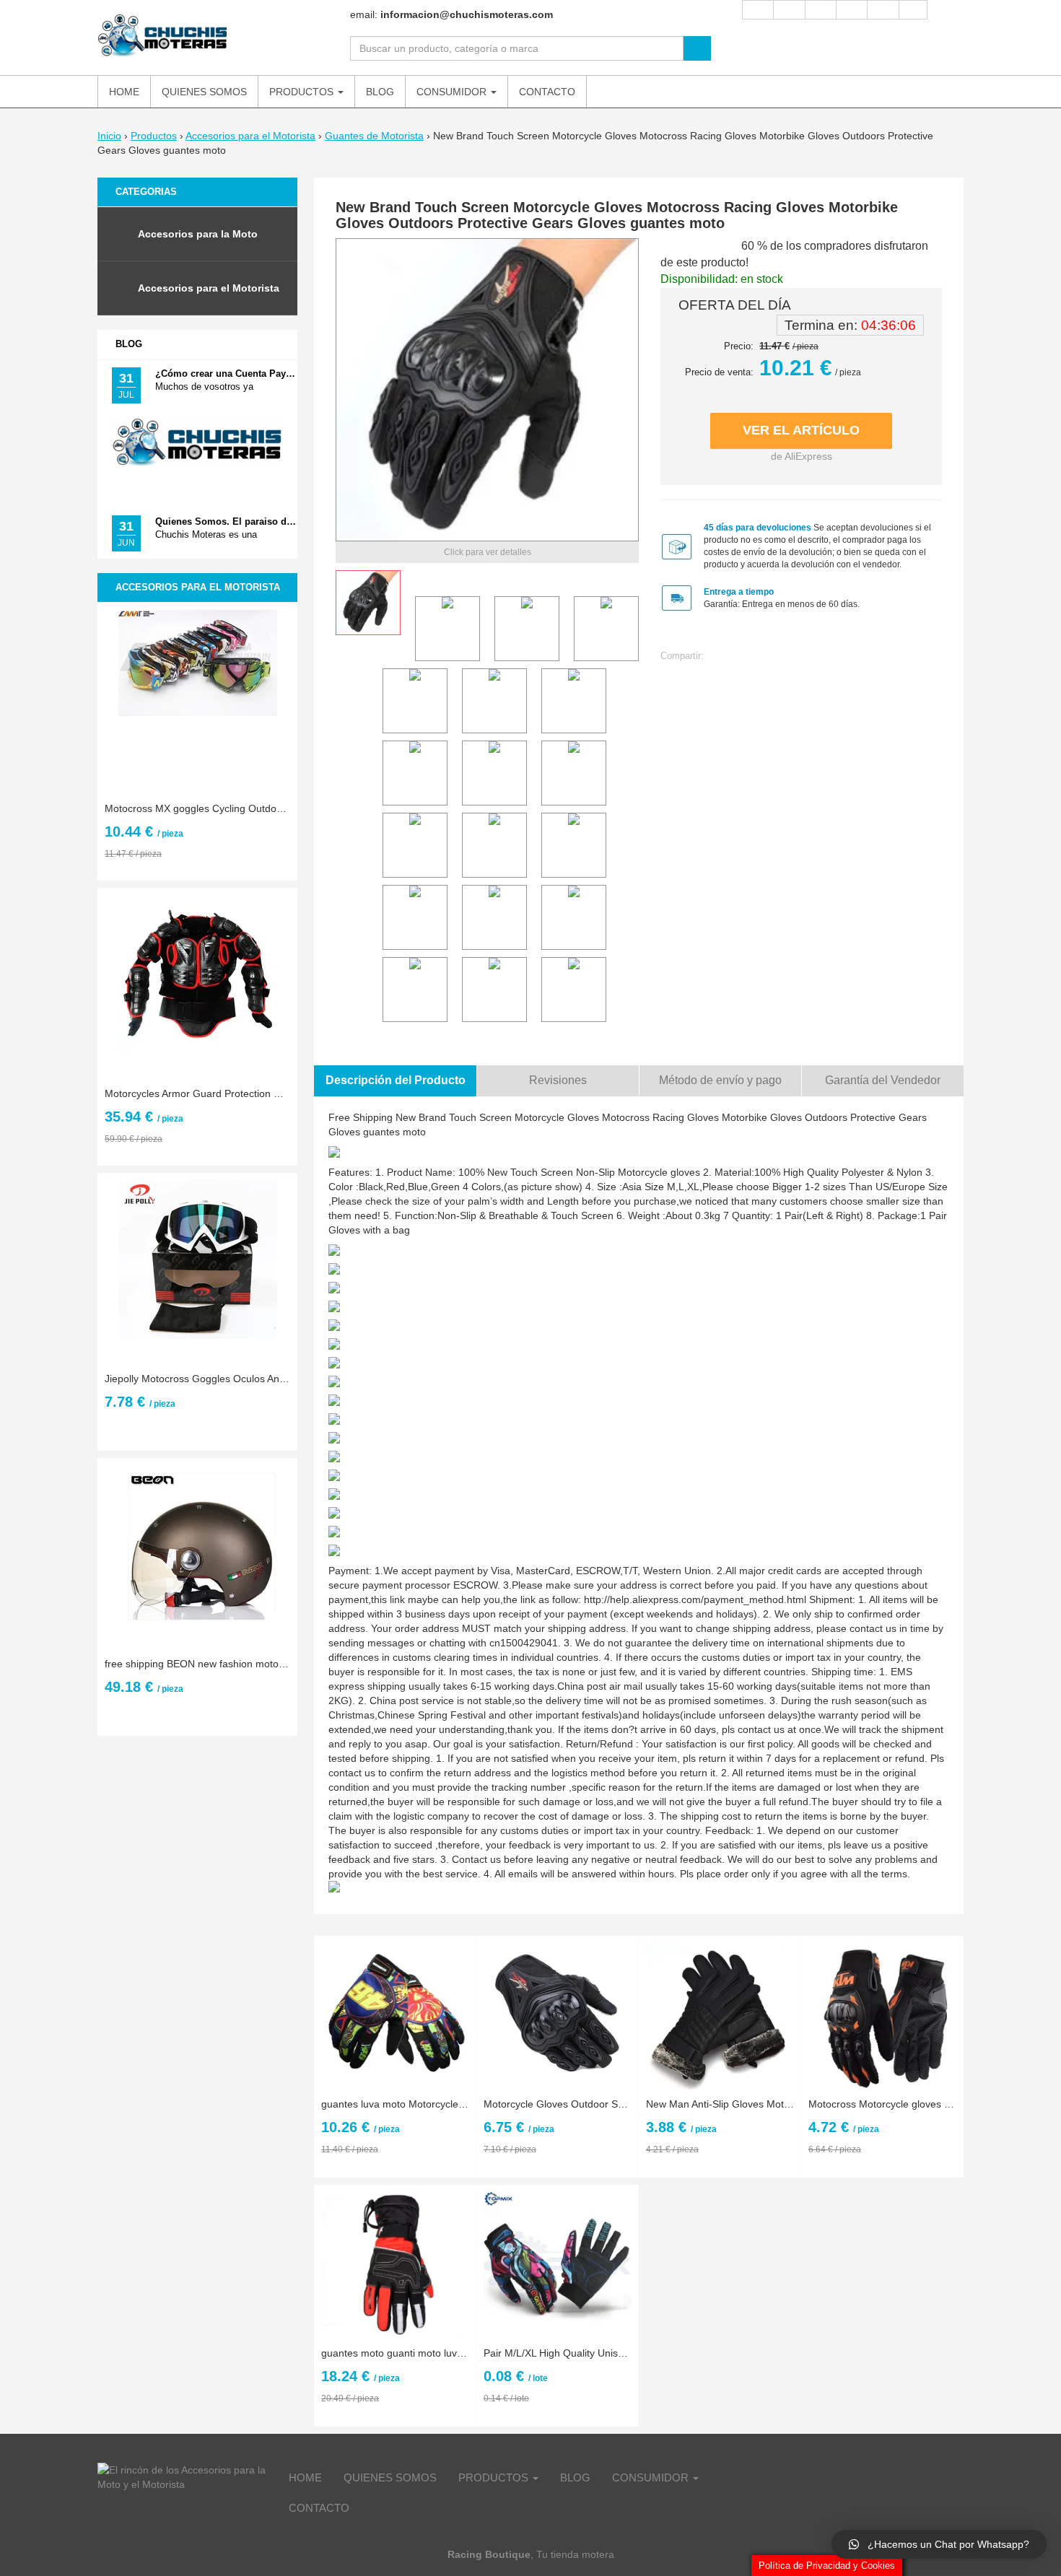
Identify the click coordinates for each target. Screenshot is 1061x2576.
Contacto (319, 2508)
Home (305, 2477)
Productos (154, 136)
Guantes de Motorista (374, 136)
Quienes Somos (390, 2477)
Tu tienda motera (575, 2554)
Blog (129, 344)
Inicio (109, 136)
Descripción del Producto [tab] (396, 1080)
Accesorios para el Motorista (250, 136)
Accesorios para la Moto (198, 234)
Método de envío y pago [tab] (720, 1080)
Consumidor (652, 2477)
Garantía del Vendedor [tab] (883, 1080)
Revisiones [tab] (558, 1080)
